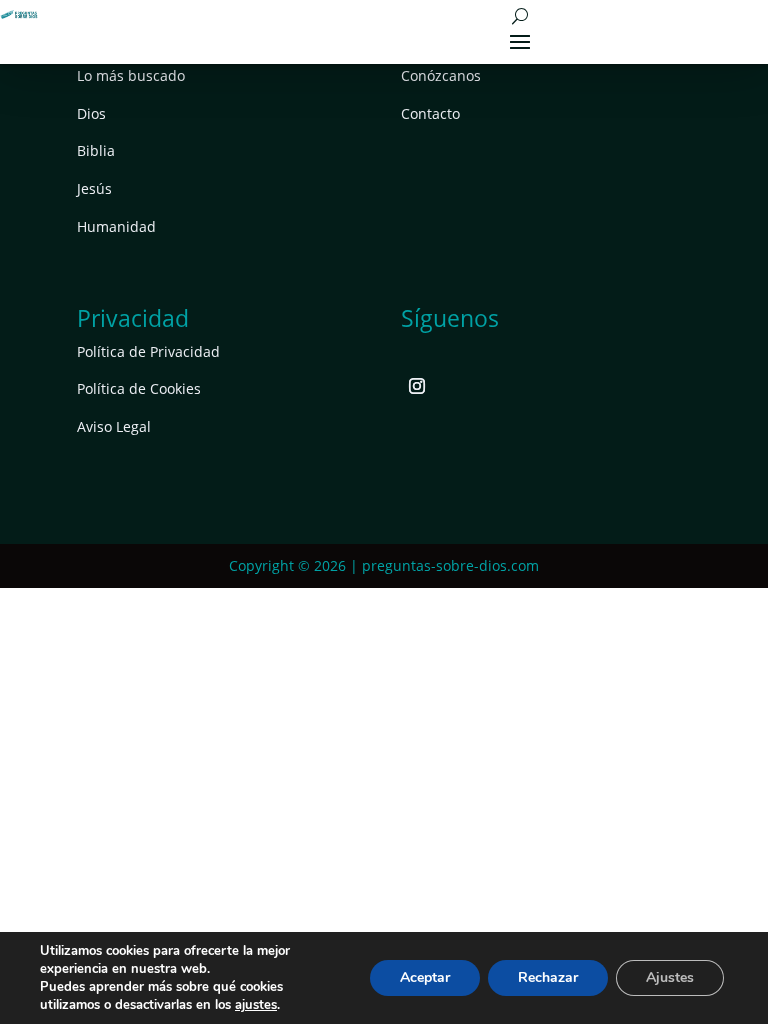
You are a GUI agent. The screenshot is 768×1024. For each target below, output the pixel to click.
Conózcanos (441, 75)
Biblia (96, 150)
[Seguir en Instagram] (417, 386)
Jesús (94, 188)
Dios (91, 113)
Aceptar (425, 977)
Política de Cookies (139, 388)
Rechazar (548, 977)
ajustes (256, 1005)
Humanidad (116, 226)
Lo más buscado (131, 75)
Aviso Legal (114, 426)
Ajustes (670, 977)
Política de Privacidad (148, 351)
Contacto (430, 113)
